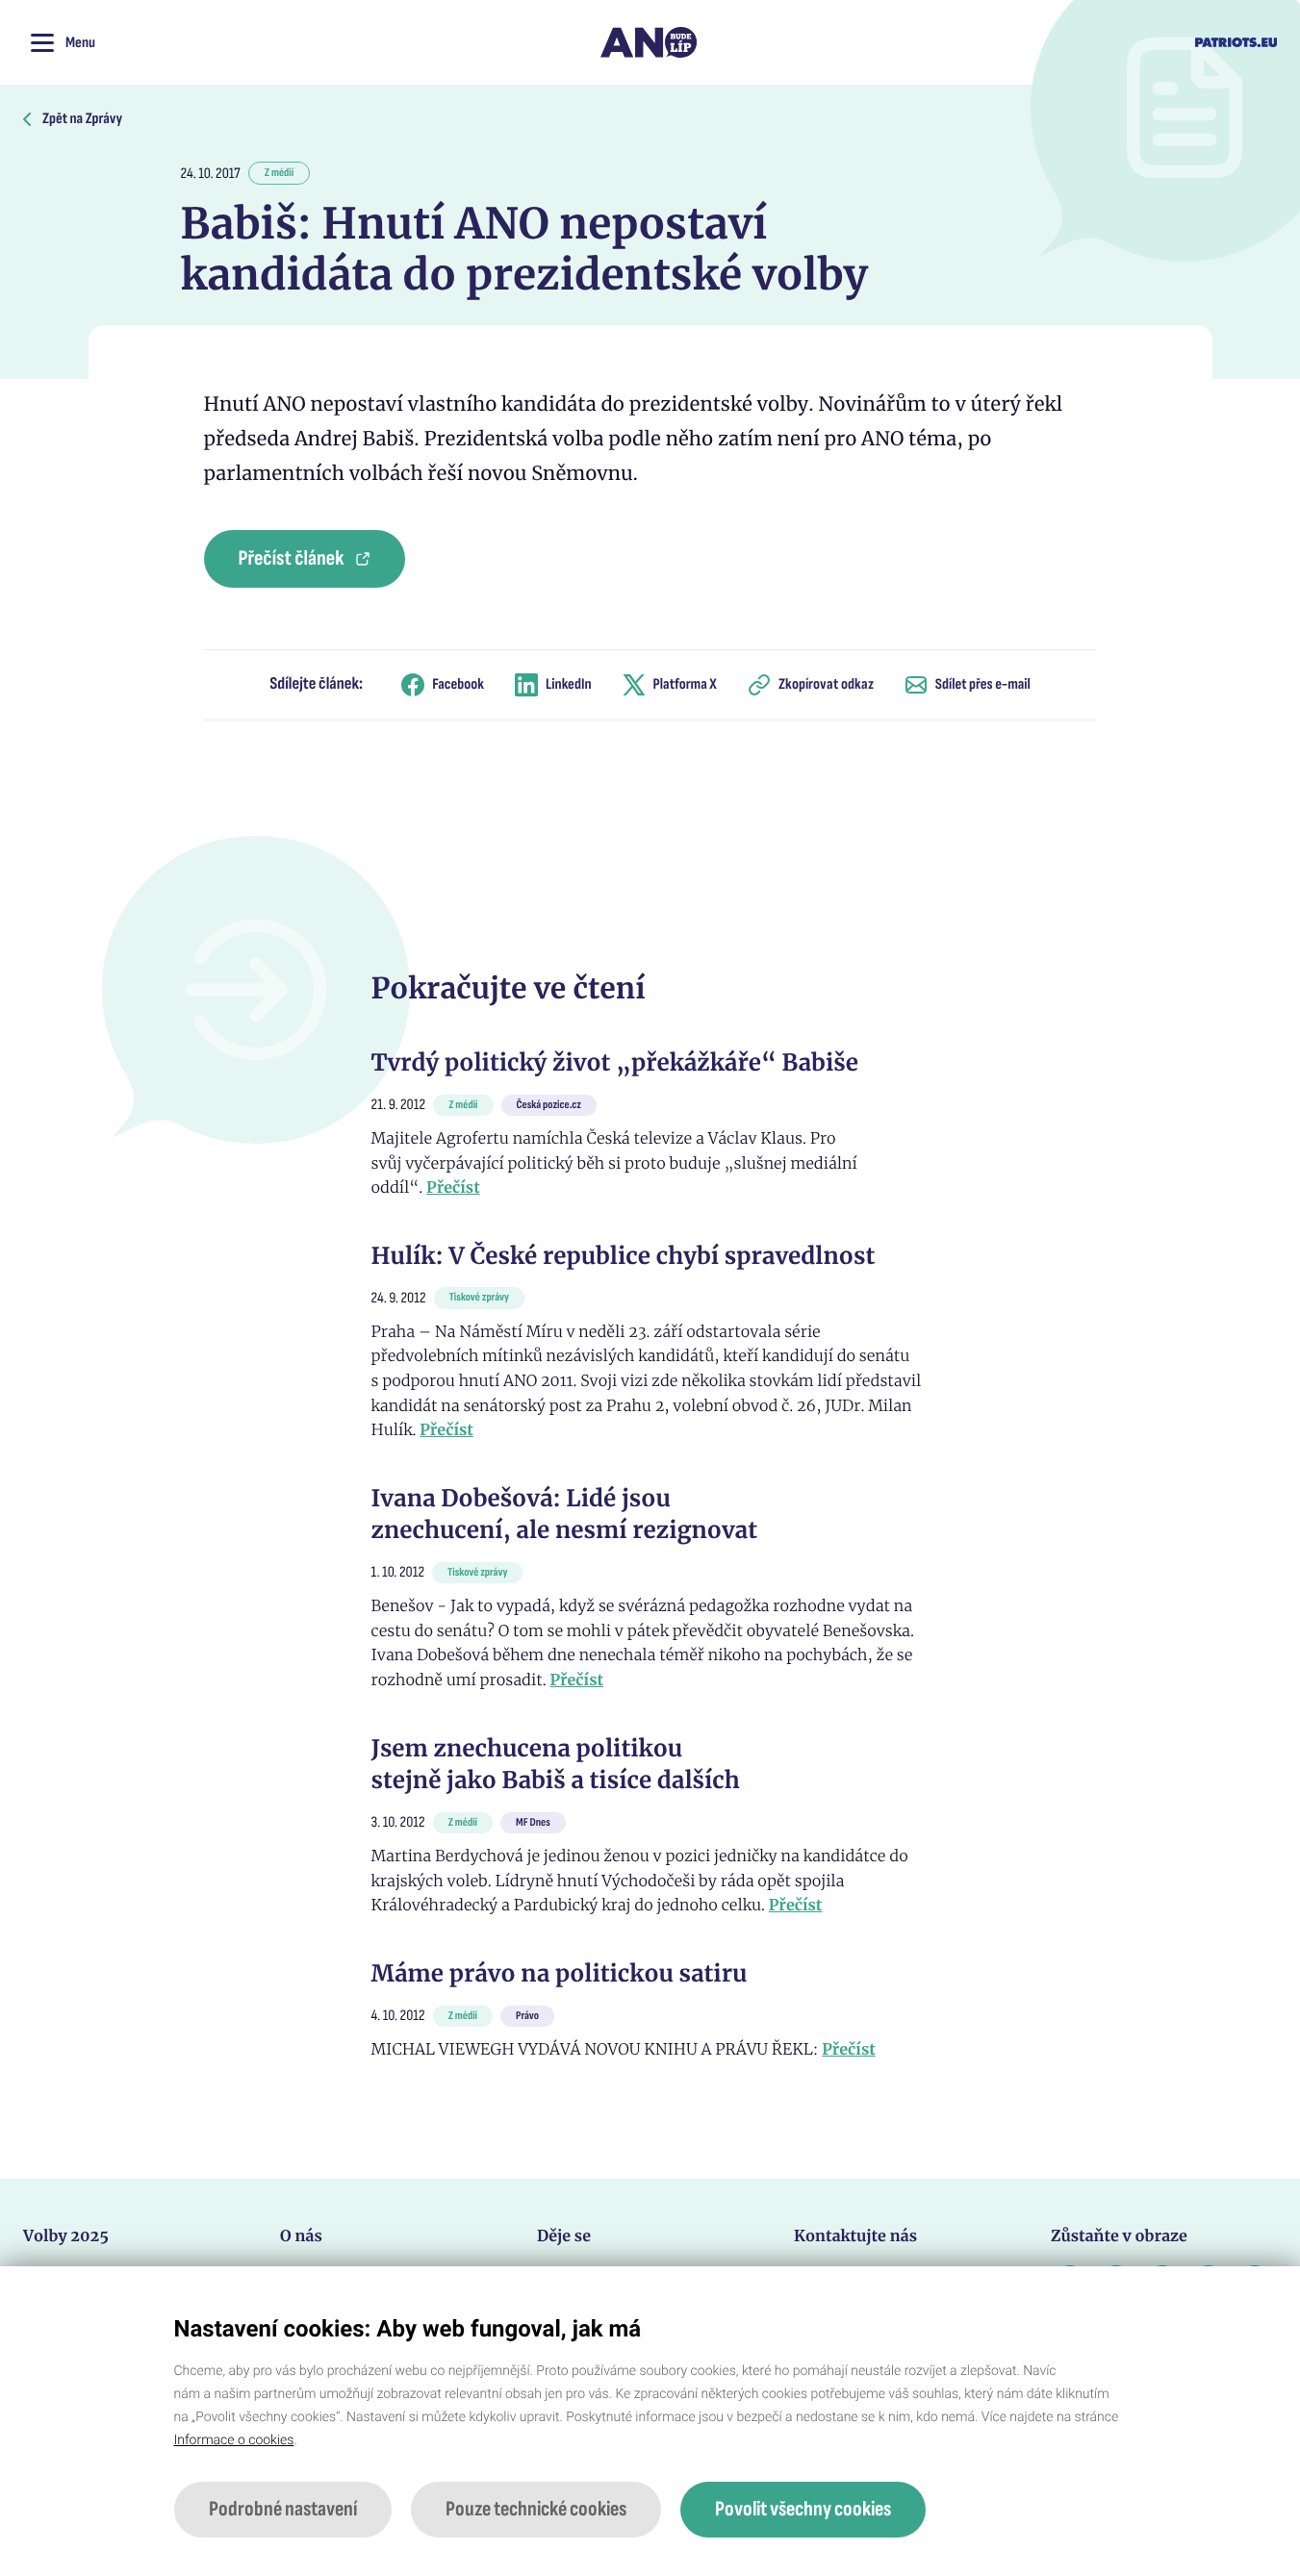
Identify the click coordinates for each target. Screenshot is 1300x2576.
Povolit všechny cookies (803, 2509)
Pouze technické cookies (536, 2509)
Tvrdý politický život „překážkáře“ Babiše (615, 1062)
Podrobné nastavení (283, 2509)
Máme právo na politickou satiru (560, 1973)
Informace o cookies (234, 2440)
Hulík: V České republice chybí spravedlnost (624, 1256)
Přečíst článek (292, 558)
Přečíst (453, 1188)
